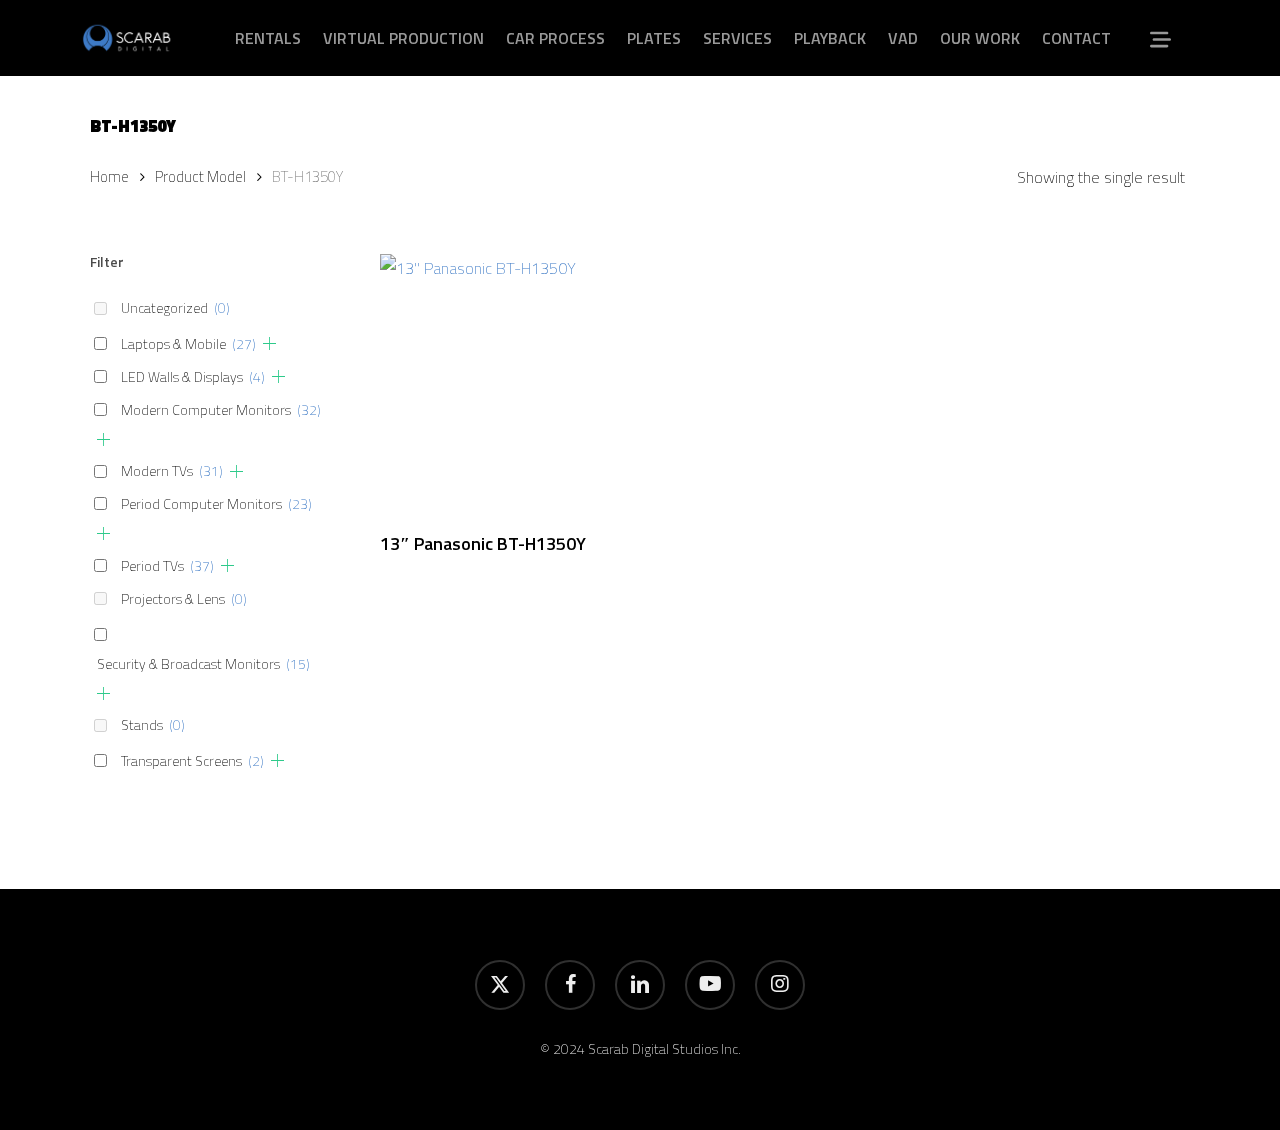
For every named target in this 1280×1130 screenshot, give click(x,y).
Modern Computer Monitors (221, 409)
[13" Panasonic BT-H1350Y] (509, 383)
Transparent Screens (192, 760)
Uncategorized (175, 307)
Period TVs (167, 565)
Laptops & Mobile (188, 343)
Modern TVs (172, 470)
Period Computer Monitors (216, 503)
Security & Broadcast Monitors (203, 663)
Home (109, 176)
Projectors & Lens (184, 598)
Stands (153, 724)
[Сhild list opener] (269, 343)
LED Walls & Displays (193, 376)
